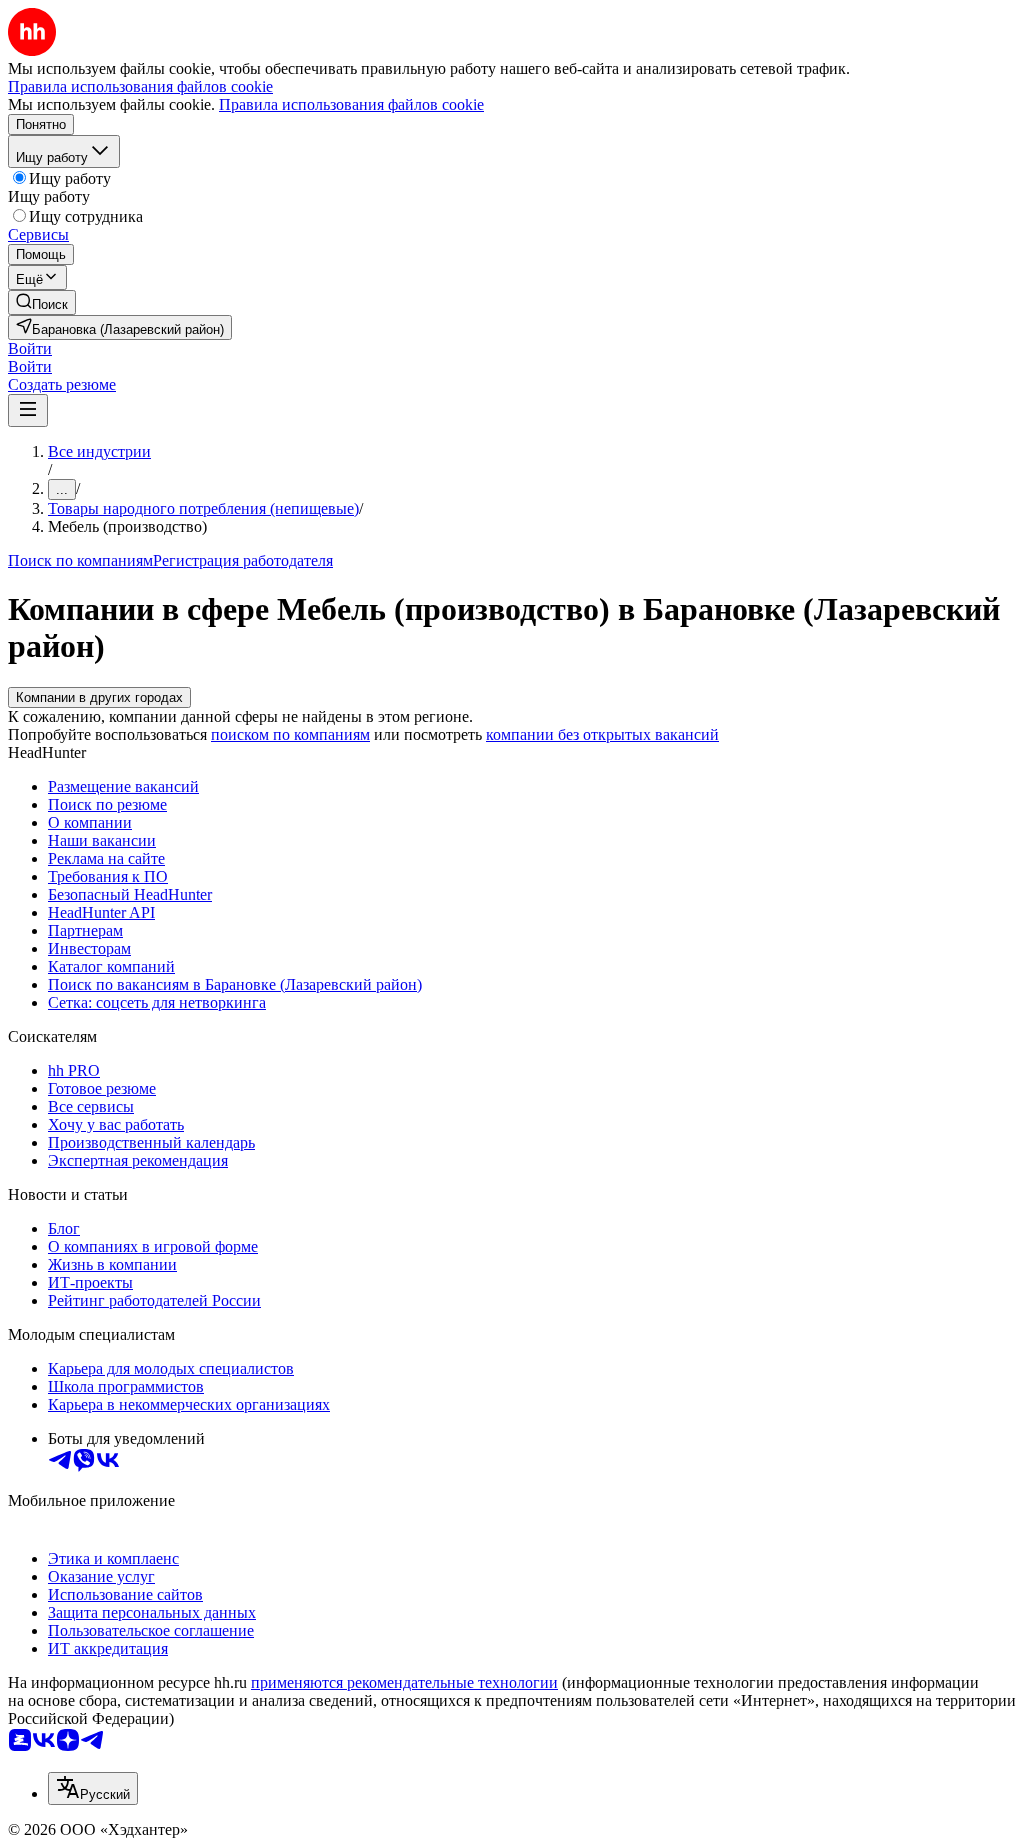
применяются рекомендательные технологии (404, 1682)
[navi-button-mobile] (28, 410)
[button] (30, 348)
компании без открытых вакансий (602, 734)
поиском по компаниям (290, 734)
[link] (42, 302)
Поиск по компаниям (80, 560)
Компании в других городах (99, 697)
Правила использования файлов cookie (351, 104)
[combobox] (93, 1788)
